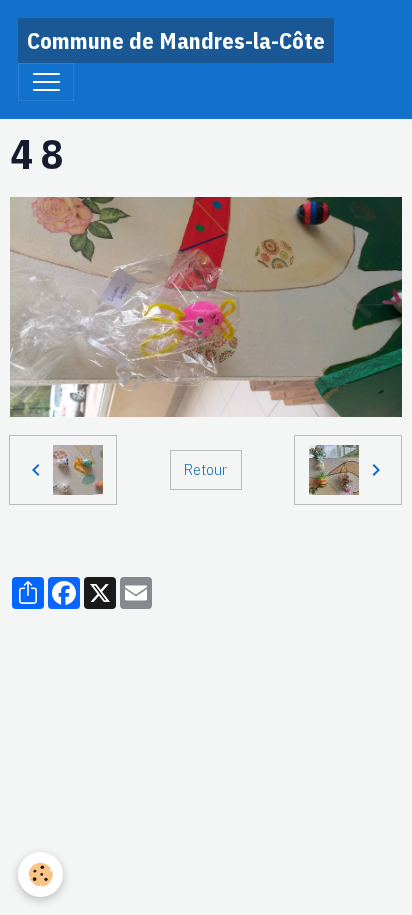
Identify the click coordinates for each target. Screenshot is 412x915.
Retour (205, 469)
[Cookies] (40, 874)
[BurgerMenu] (46, 82)
